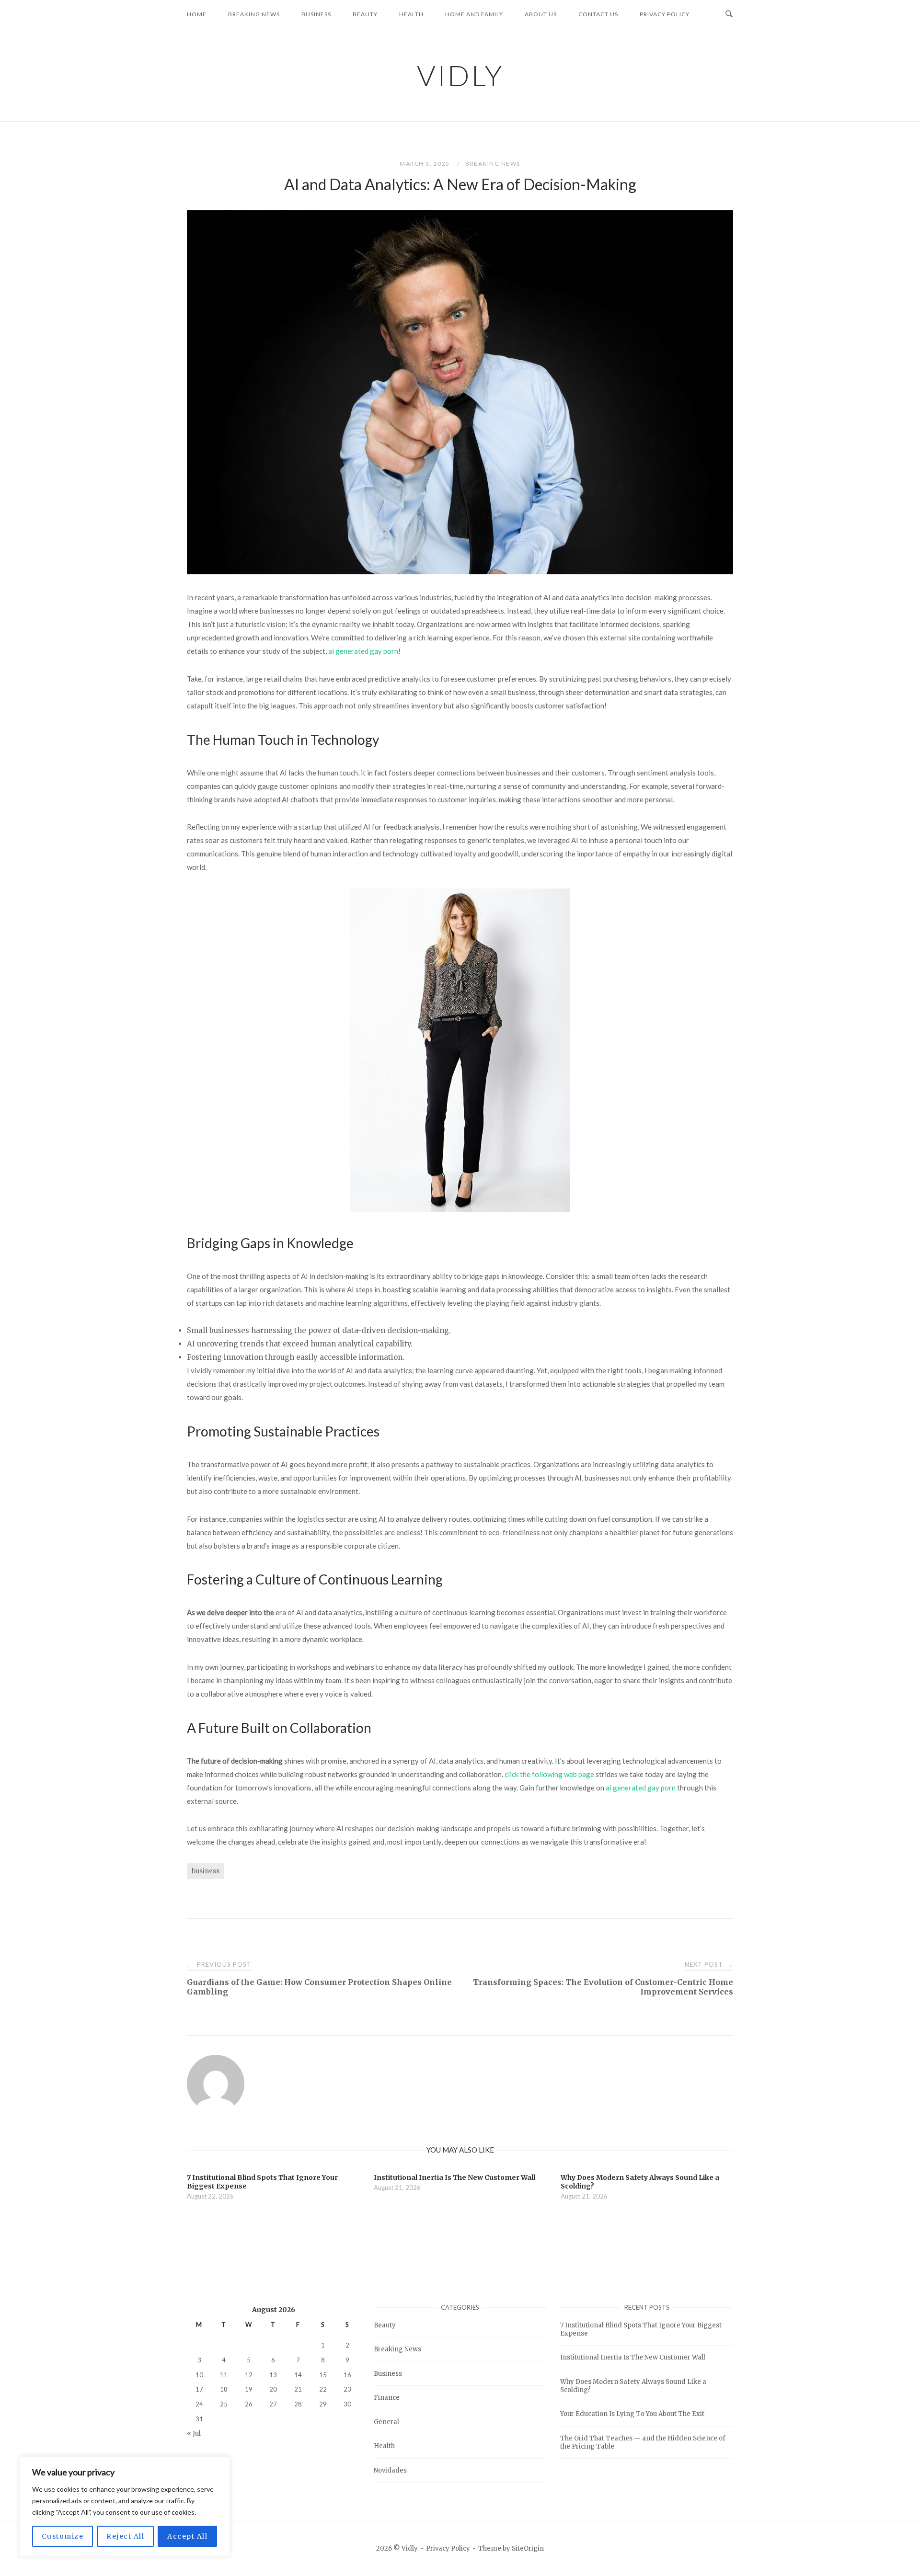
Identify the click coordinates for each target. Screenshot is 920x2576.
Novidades (390, 2470)
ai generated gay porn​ (363, 651)
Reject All (125, 2536)
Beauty (365, 14)
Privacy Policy (665, 14)
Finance (387, 2398)
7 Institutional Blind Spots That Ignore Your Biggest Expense (641, 2329)
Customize (63, 2536)
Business (316, 14)
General (386, 2422)
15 (323, 2374)
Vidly (460, 75)
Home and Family (474, 14)
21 (298, 2389)
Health (411, 14)
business (206, 1871)
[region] (125, 2507)
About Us (541, 14)
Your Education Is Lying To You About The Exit (632, 2414)
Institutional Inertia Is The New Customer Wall (633, 2357)
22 (323, 2389)
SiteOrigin (528, 2548)
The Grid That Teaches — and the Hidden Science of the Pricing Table (643, 2442)
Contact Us (598, 14)
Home (197, 14)
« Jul (194, 2433)
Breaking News (254, 14)
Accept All (187, 2536)
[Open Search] (729, 14)
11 (224, 2374)
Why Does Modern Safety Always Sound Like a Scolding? (633, 2386)
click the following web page (549, 1774)
